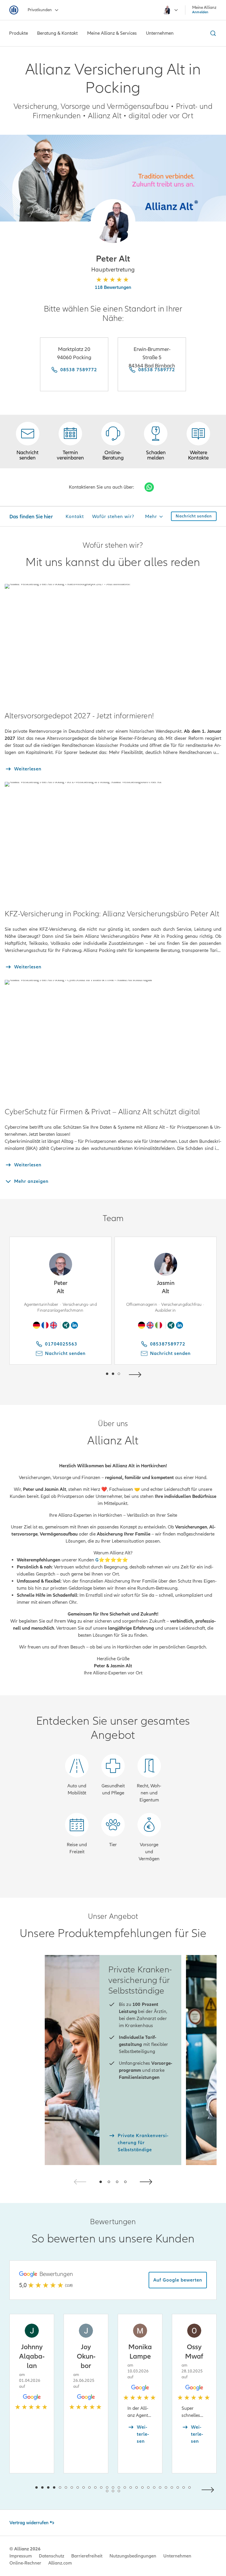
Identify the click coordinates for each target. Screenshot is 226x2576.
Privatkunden (40, 10)
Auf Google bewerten (178, 2280)
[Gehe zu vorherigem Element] (89, 1374)
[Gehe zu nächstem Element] (137, 1374)
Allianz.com (60, 2563)
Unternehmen (177, 2556)
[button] (113, 222)
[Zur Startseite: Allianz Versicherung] (14, 10)
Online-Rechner (25, 2563)
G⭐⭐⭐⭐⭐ (112, 1560)
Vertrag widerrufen (29, 2523)
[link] (113, 442)
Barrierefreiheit (87, 2556)
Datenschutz (51, 2556)
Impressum (21, 2556)
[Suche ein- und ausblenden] (212, 33)
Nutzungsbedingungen (133, 2556)
